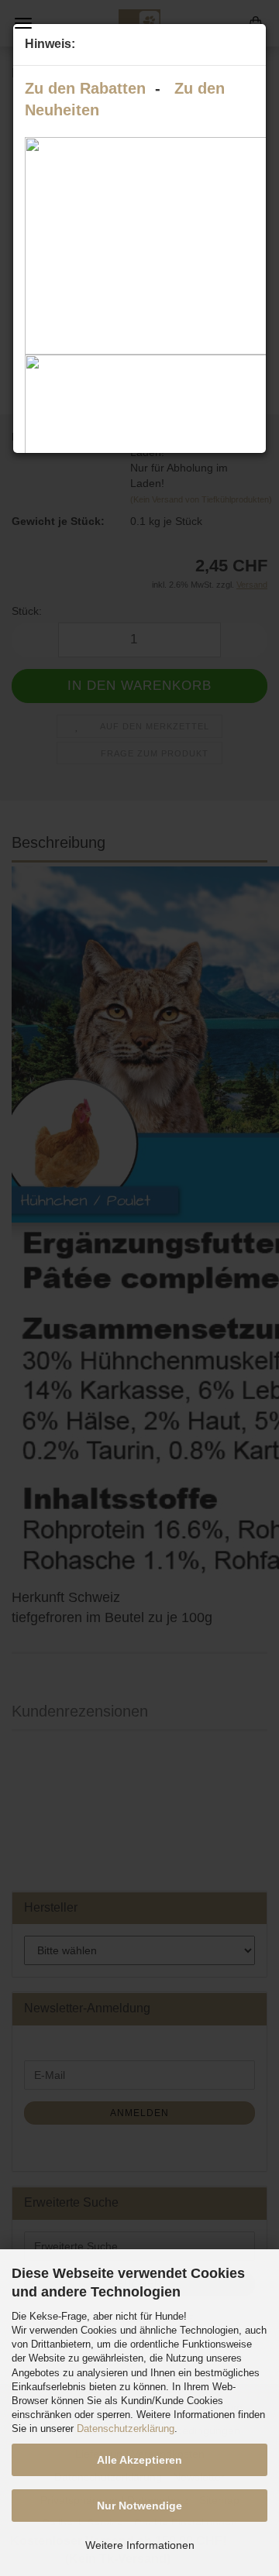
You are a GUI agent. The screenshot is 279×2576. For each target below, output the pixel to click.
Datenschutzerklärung (126, 2429)
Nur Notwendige (139, 2506)
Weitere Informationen (140, 2545)
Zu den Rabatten (85, 88)
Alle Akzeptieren (139, 2460)
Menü (23, 23)
